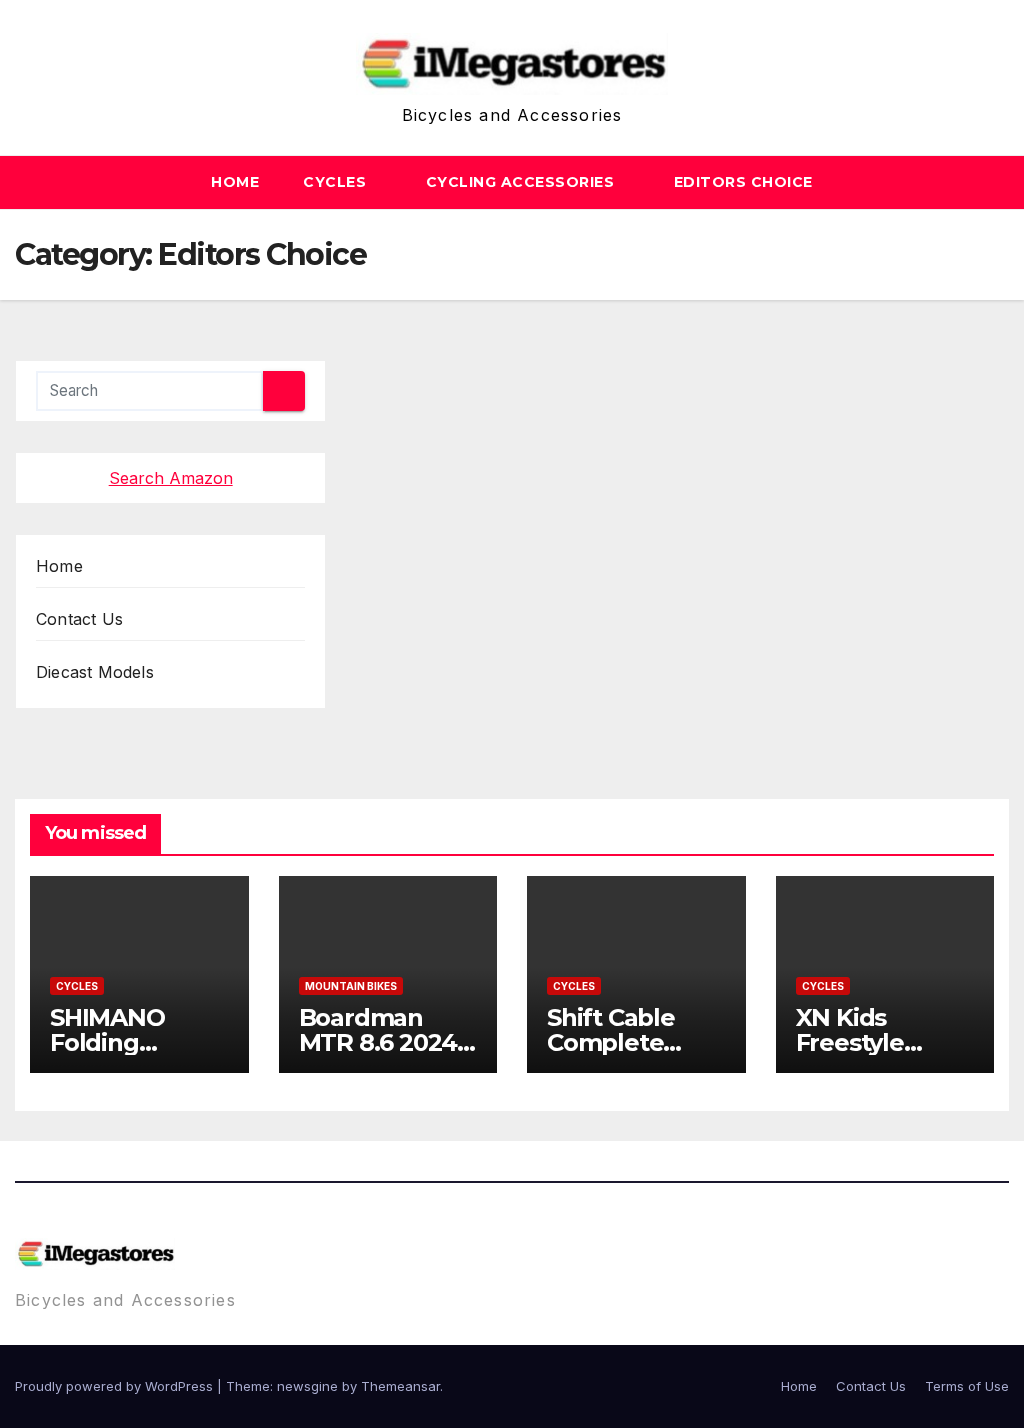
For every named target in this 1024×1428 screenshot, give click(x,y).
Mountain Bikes (351, 986)
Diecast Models (95, 672)
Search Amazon (171, 478)
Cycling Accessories (522, 182)
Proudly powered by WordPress (116, 1386)
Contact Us (79, 619)
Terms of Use (967, 1386)
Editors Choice (743, 182)
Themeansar (400, 1386)
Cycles (337, 182)
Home (235, 182)
